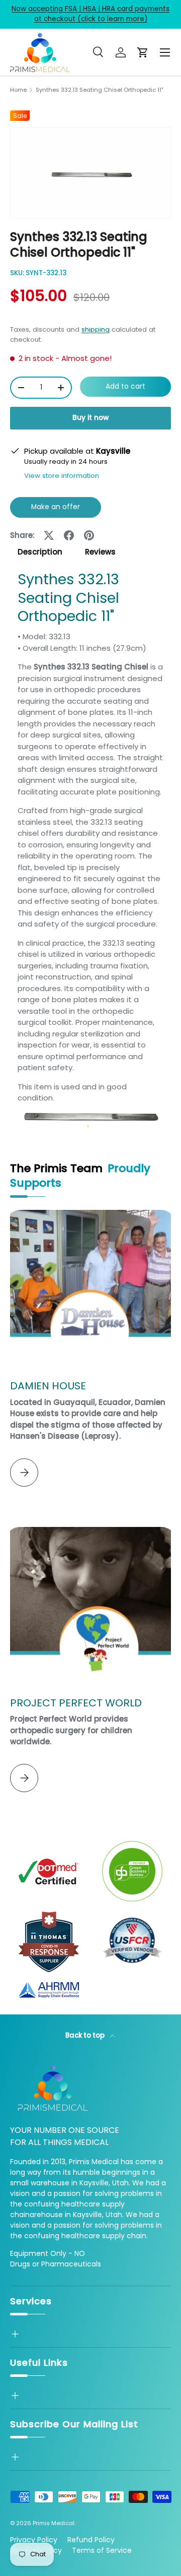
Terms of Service (102, 2550)
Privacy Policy (34, 2540)
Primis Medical (54, 2523)
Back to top (86, 2035)
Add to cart (125, 386)
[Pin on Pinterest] (89, 535)
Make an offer (55, 510)
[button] (143, 52)
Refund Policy (91, 2540)
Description (40, 552)
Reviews (100, 552)
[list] (90, 173)
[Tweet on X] (49, 535)
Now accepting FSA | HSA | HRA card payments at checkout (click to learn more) (90, 14)
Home (18, 90)
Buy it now (90, 418)
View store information (62, 476)
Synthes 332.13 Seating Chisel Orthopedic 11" (99, 90)
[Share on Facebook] (69, 535)
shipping (96, 329)
